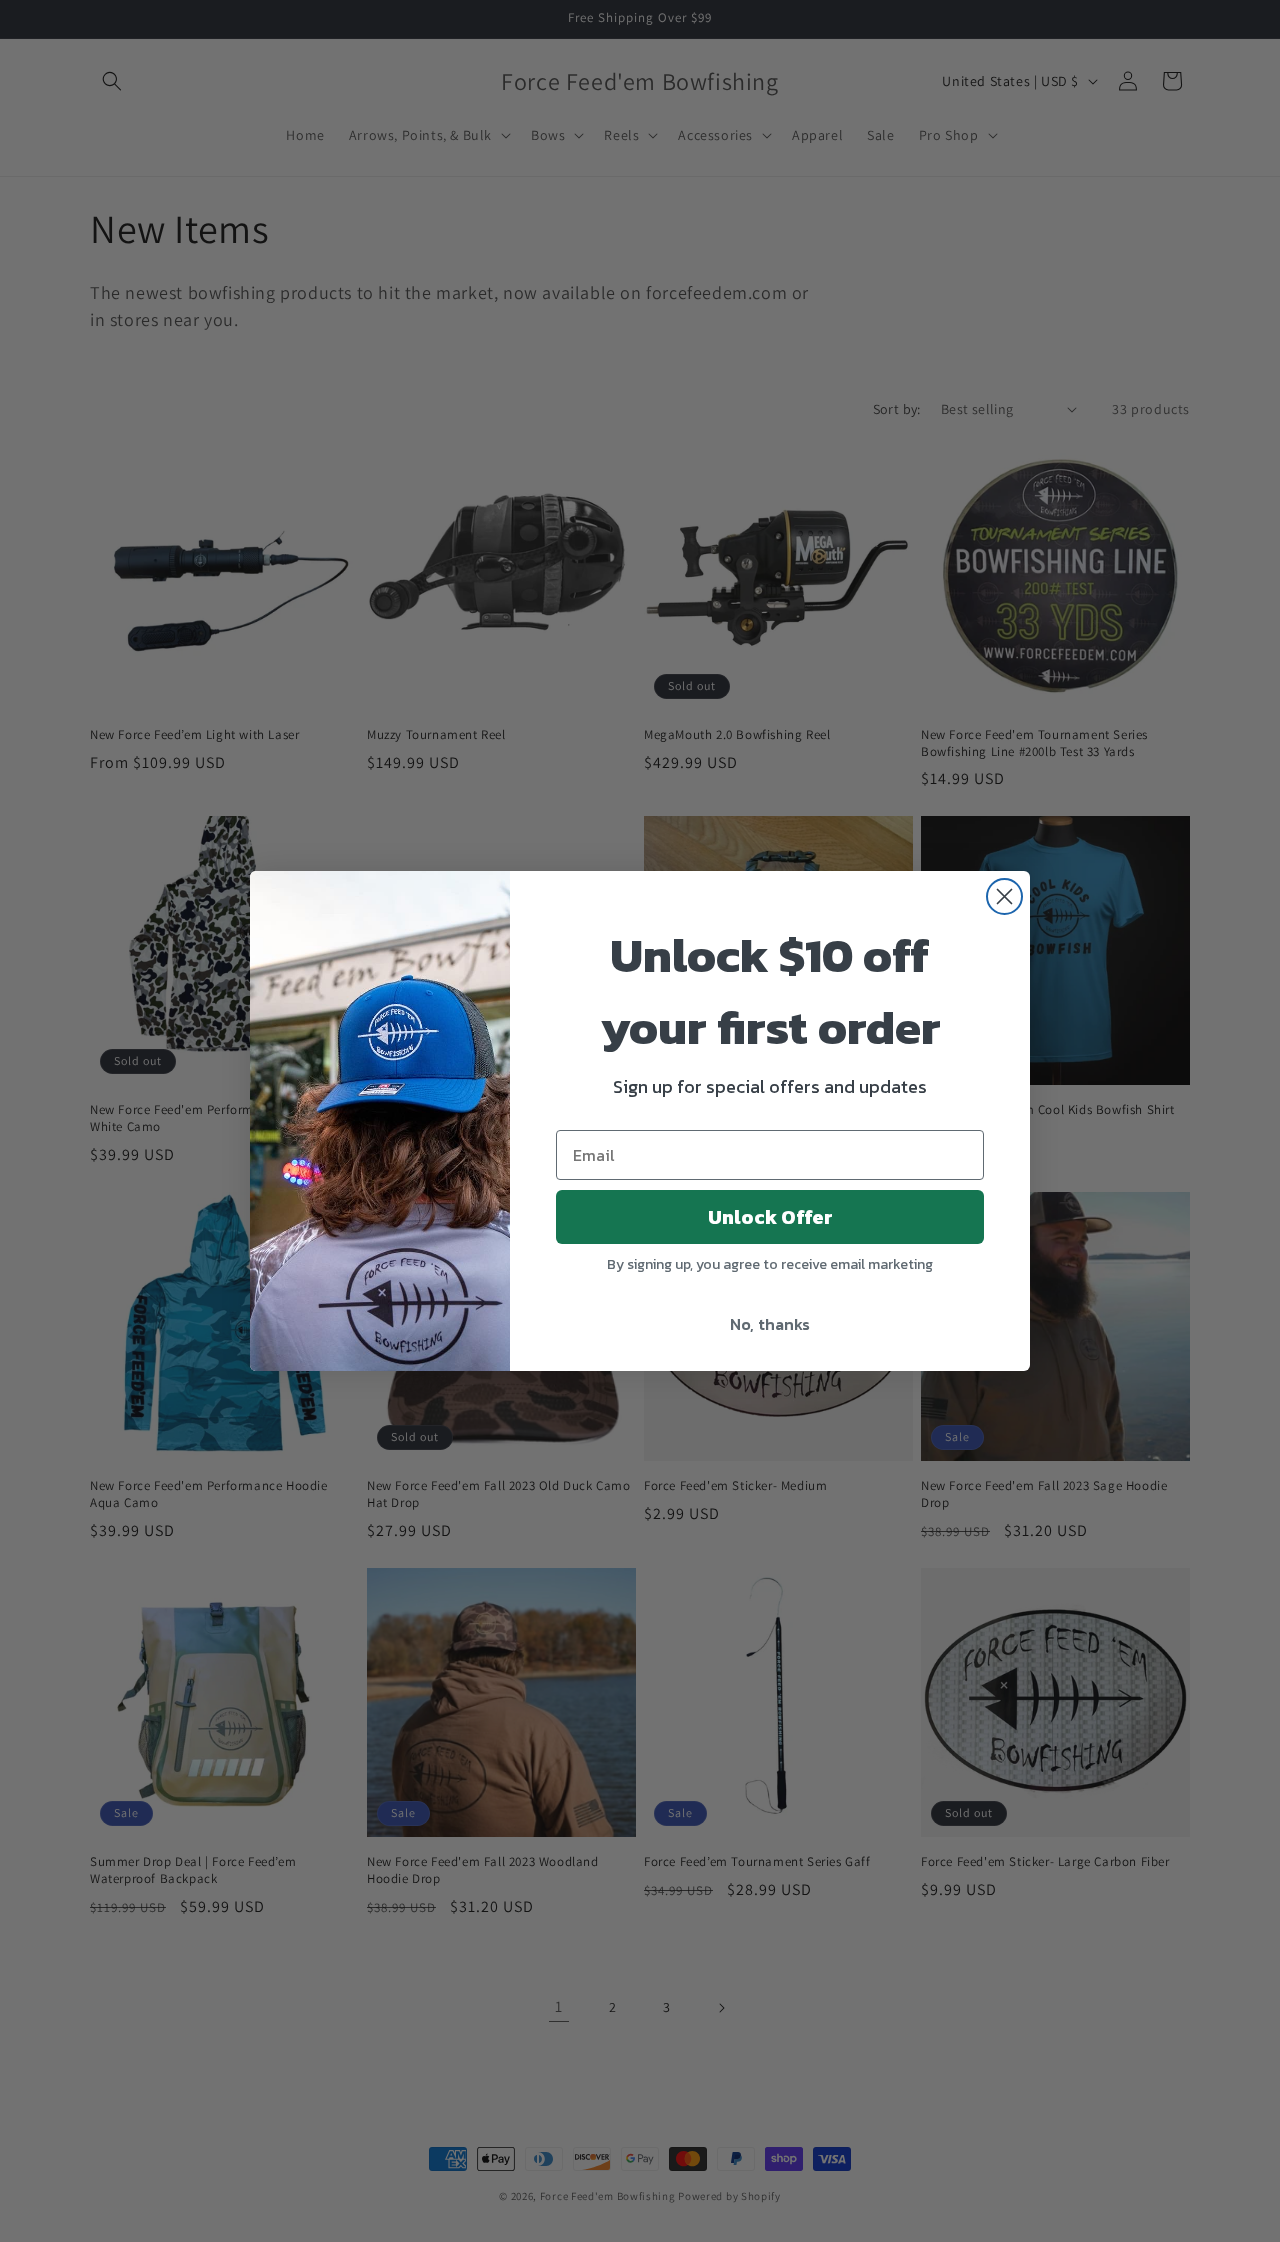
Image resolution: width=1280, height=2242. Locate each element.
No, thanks (770, 1324)
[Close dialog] (1004, 896)
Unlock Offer (770, 1217)
